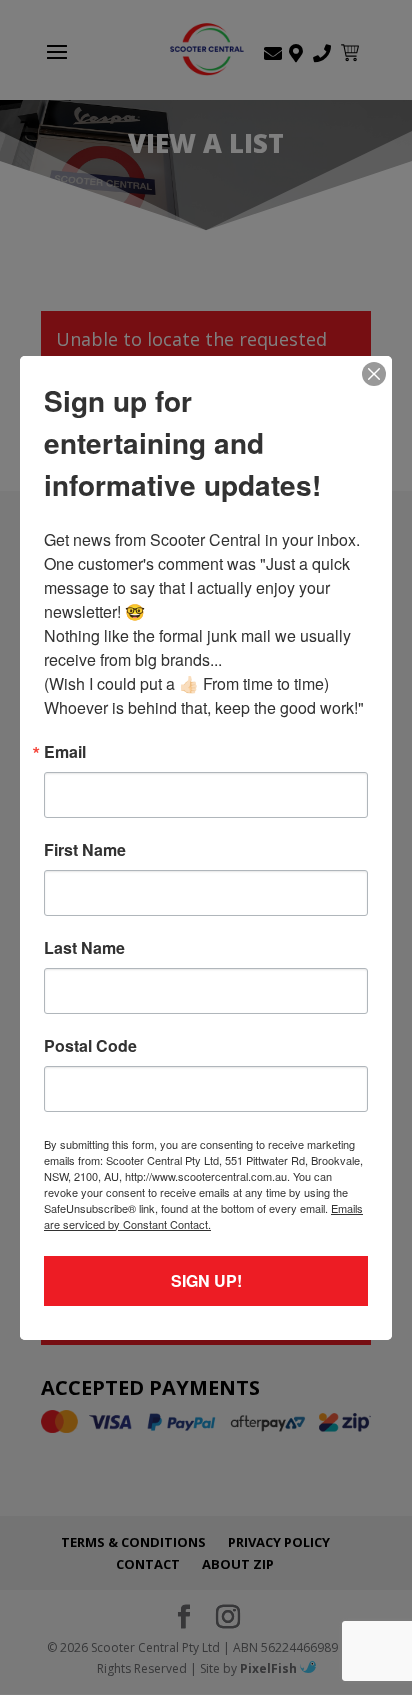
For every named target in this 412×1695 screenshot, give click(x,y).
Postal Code (90, 1046)
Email (65, 752)
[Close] (374, 374)
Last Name (84, 948)
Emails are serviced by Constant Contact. (203, 1216)
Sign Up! (206, 1280)
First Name (85, 850)
